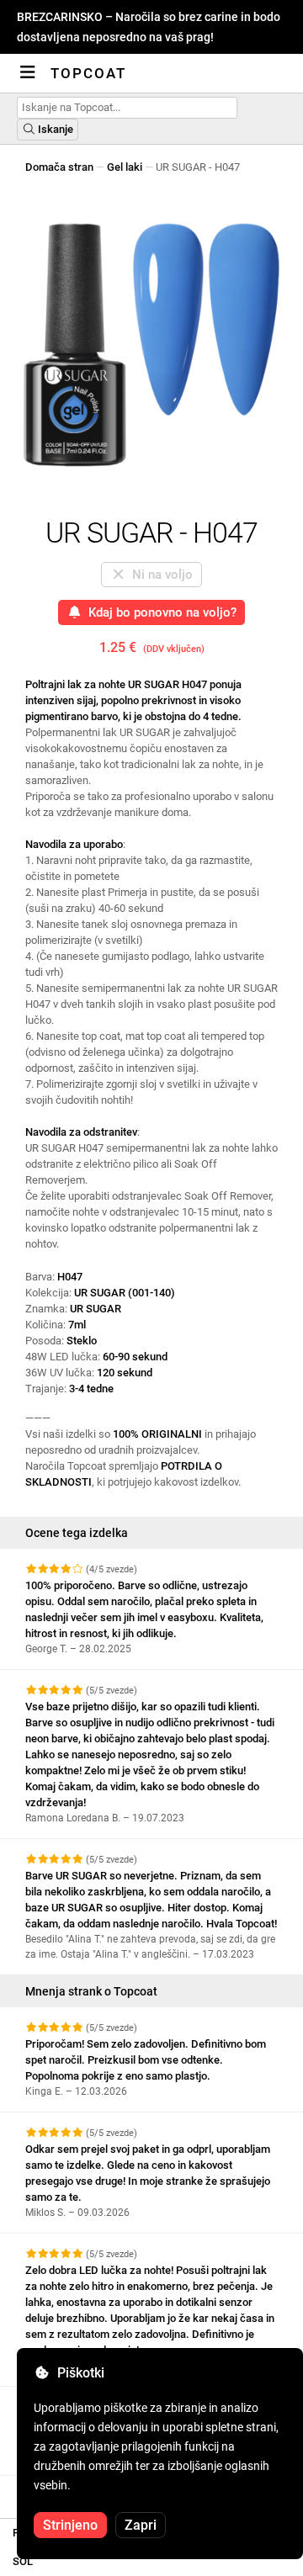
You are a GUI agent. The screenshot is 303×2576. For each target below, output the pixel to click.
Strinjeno (70, 2525)
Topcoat (88, 73)
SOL (23, 2561)
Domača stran (59, 167)
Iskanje (54, 129)
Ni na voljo (159, 575)
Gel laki (125, 167)
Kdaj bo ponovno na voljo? (159, 612)
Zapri (141, 2525)
